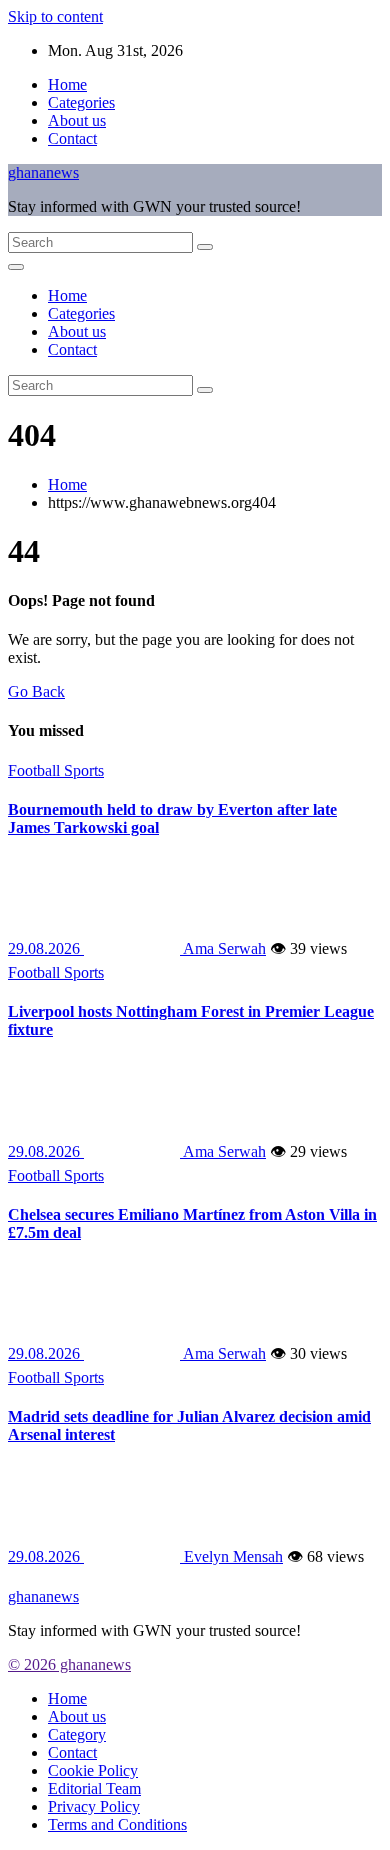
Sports (84, 770)
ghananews (43, 172)
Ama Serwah (223, 948)
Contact (72, 138)
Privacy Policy (94, 1806)
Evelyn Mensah (231, 1556)
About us (77, 120)
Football (36, 770)
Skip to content (55, 16)
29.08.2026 (46, 948)
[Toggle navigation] (16, 267)
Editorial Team (94, 1788)
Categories (81, 102)
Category (77, 1734)
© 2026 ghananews (69, 1664)
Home (67, 84)
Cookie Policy (93, 1770)
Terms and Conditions (117, 1824)
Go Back (36, 691)
